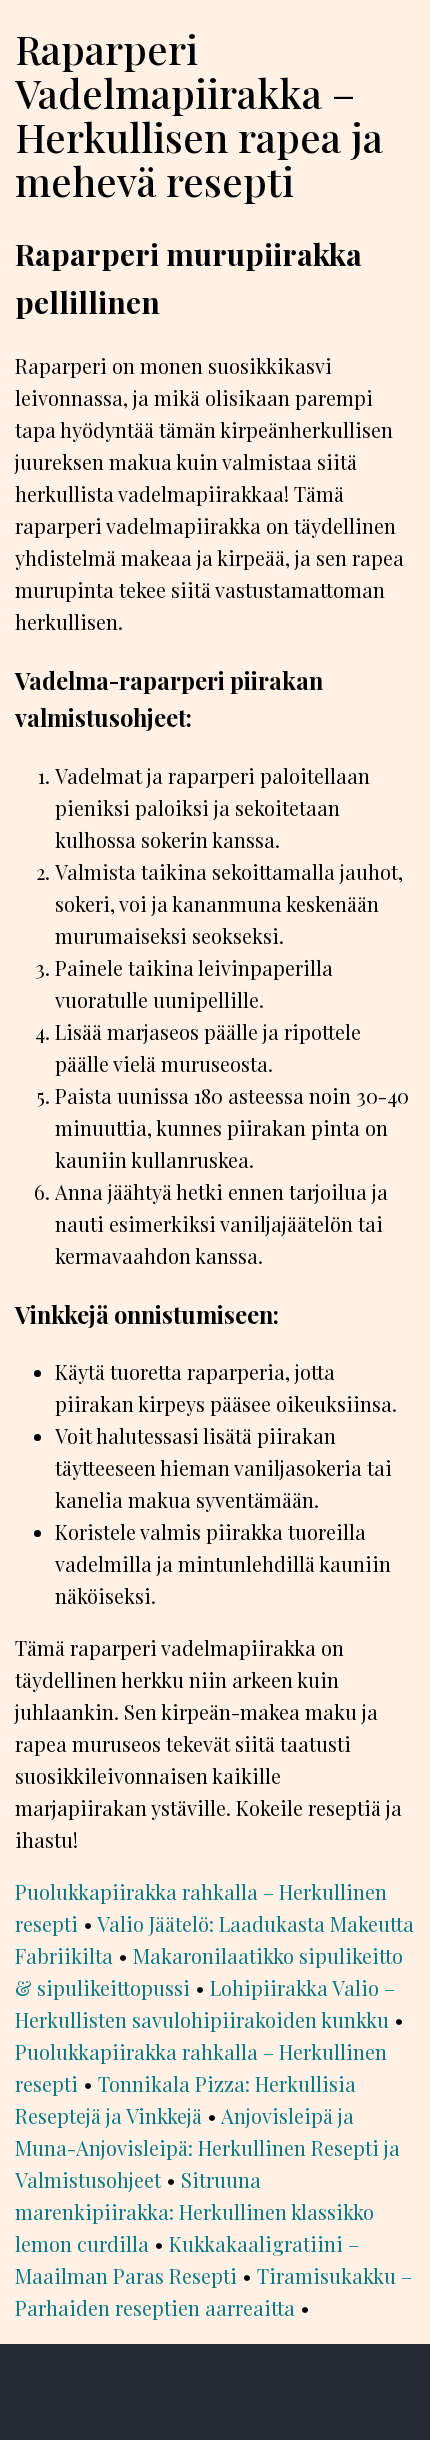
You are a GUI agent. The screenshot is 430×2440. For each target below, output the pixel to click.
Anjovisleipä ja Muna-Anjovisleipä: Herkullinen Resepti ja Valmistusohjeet (207, 2147)
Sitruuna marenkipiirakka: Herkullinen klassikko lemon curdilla (194, 2211)
